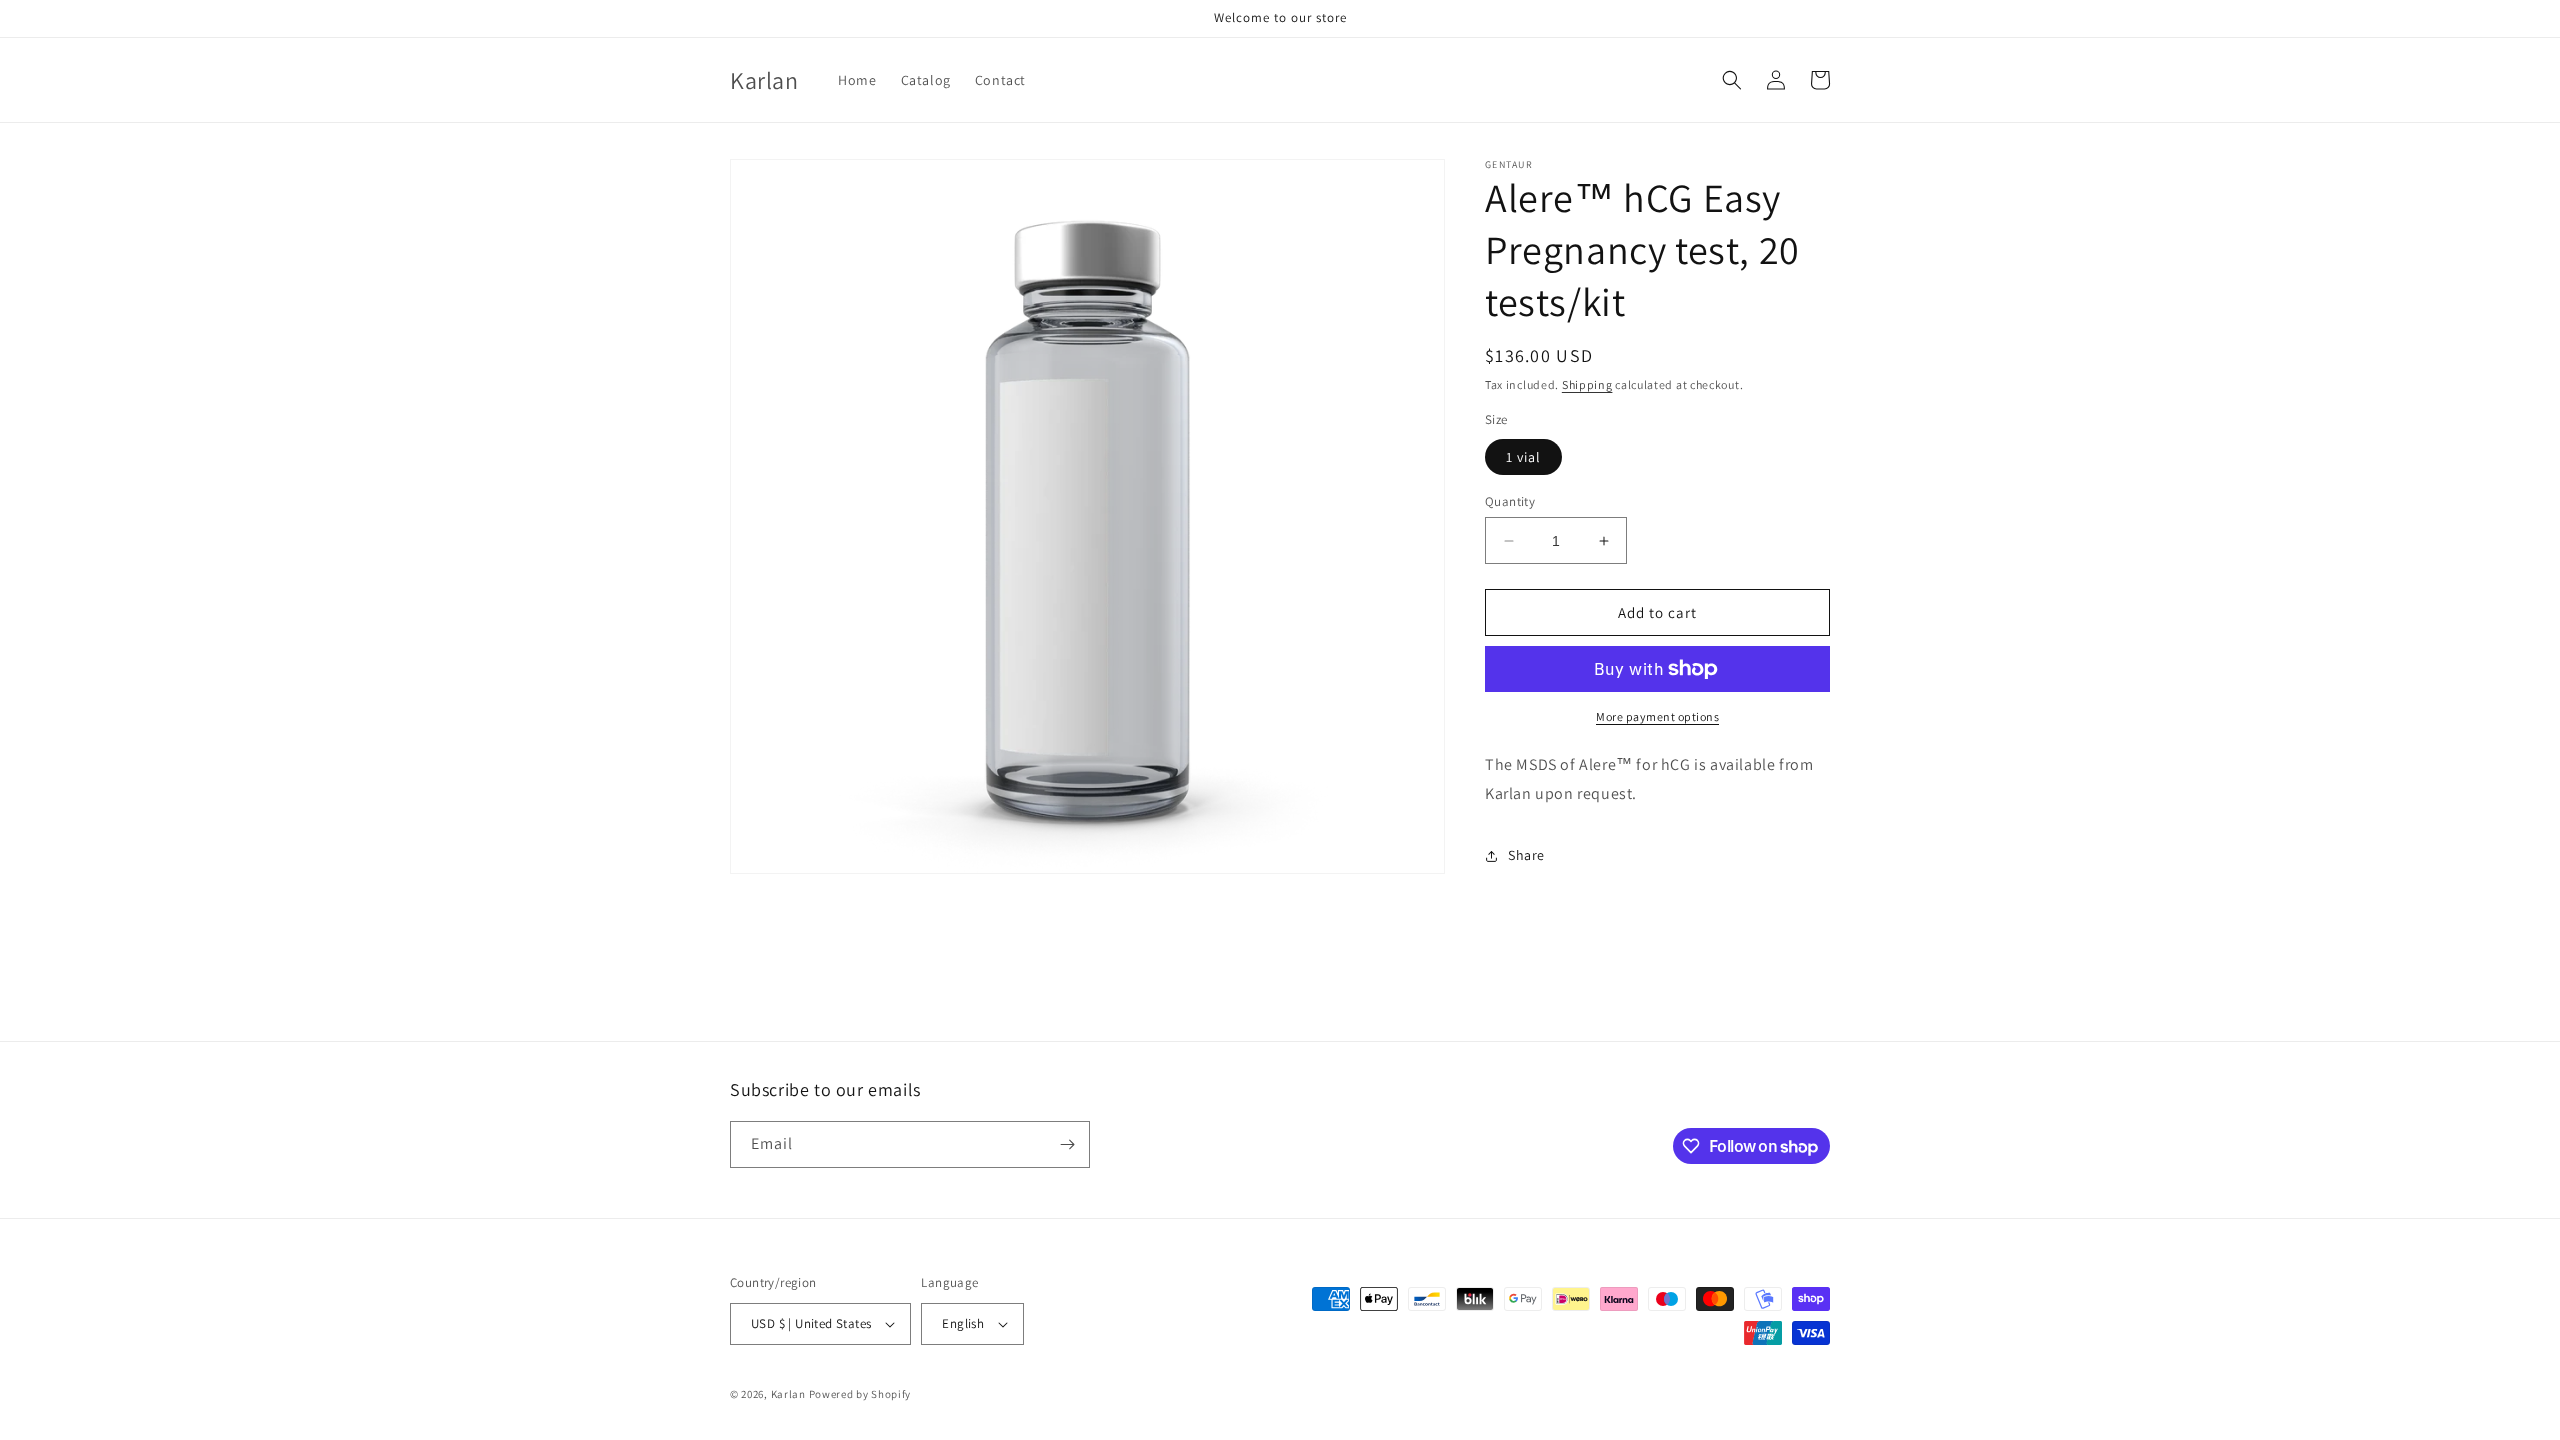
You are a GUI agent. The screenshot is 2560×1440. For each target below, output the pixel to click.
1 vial (1523, 457)
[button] (1732, 80)
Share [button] (1526, 855)
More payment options (1657, 716)
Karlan (788, 1394)
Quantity (1510, 501)
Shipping (1587, 384)
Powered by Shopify (860, 1394)
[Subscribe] (1067, 1144)
